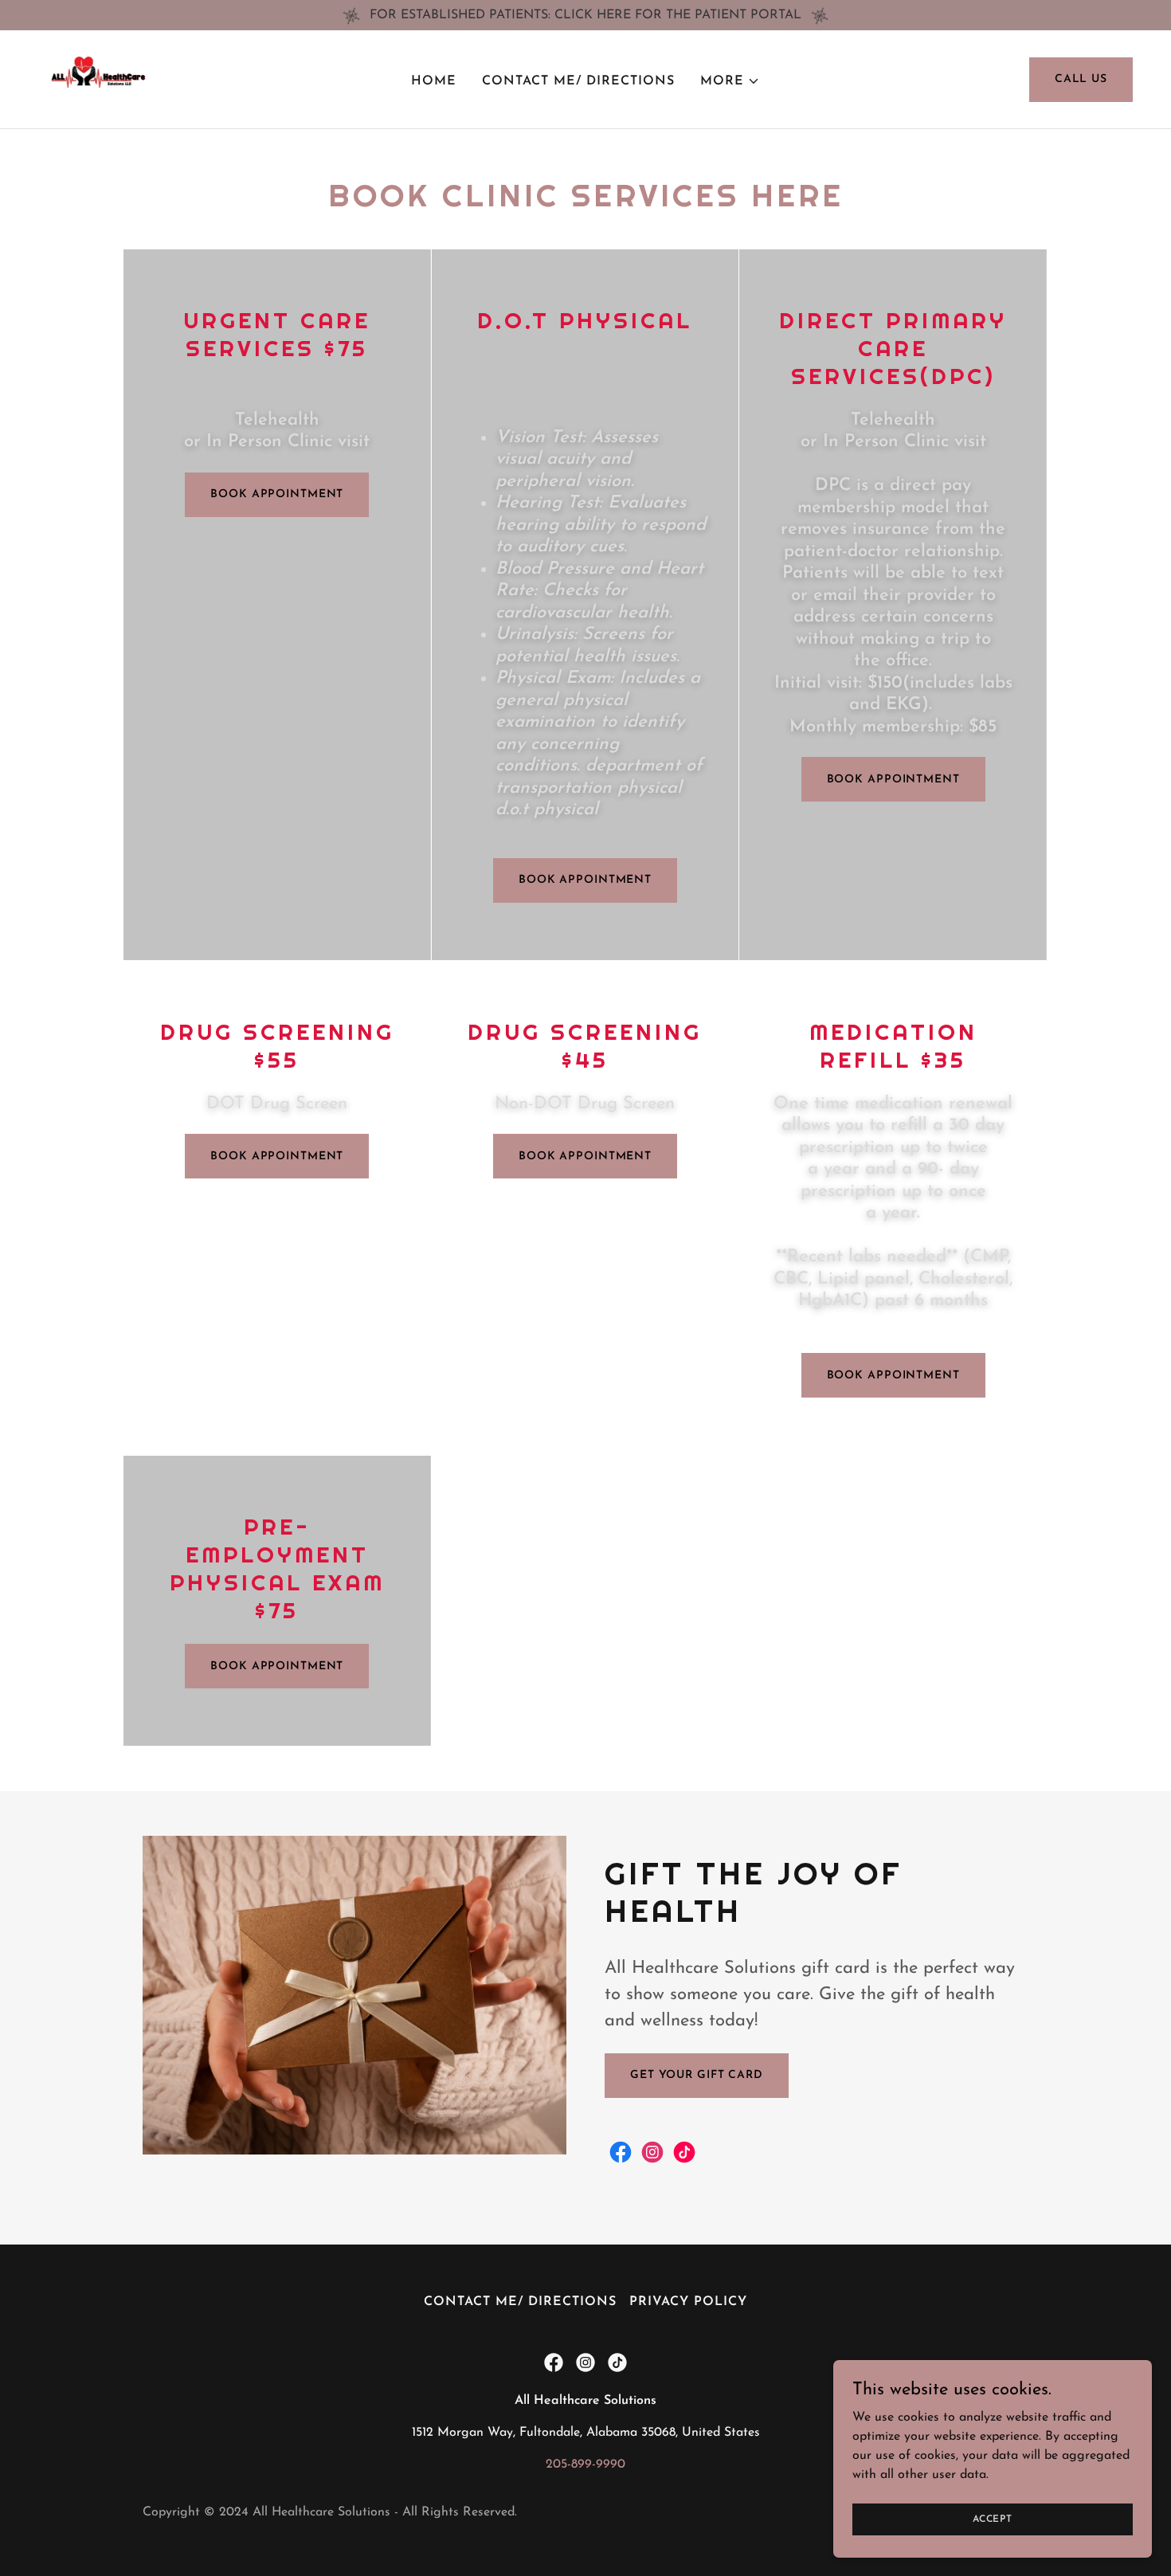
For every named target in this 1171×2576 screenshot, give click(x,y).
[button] (730, 81)
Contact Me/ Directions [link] (578, 81)
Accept (993, 2519)
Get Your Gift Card (697, 2075)
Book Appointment (277, 1666)
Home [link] (434, 81)
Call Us (1081, 79)
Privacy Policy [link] (688, 2302)
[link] (93, 79)
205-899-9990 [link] (585, 2464)
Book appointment (277, 494)
